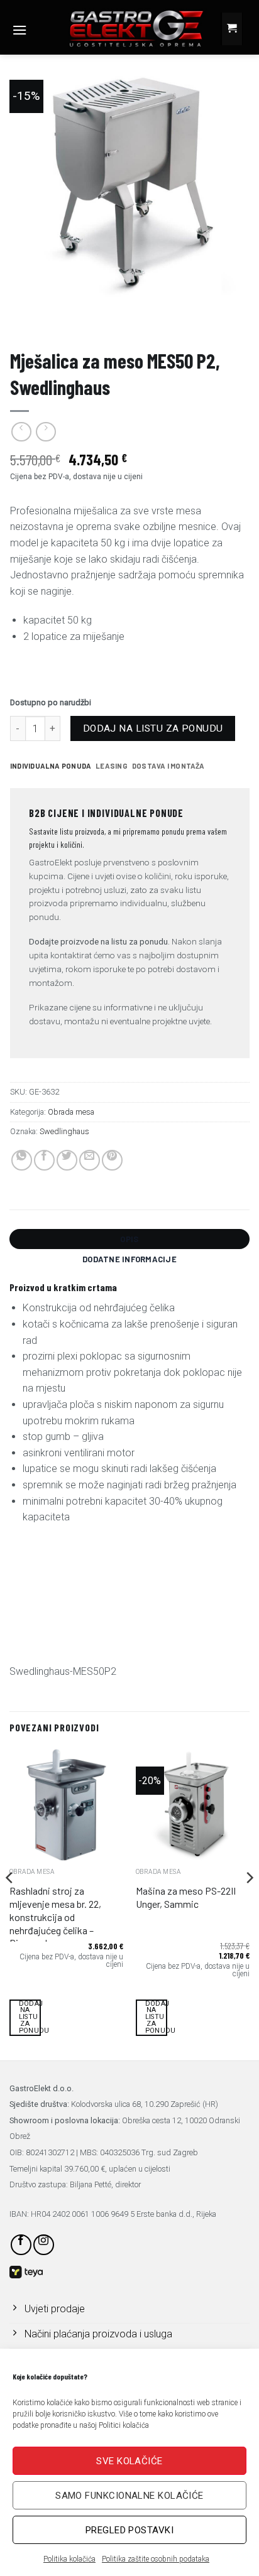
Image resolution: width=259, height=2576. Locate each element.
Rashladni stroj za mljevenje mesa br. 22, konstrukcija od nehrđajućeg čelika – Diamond (55, 1917)
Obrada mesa (215, 325)
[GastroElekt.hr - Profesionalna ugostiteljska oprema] (126, 28)
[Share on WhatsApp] (22, 1160)
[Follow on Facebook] (21, 2245)
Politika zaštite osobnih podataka (156, 2559)
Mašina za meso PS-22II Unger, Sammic (186, 1897)
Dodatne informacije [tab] (129, 1259)
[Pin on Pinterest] (112, 1160)
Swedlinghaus (64, 1131)
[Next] (249, 1902)
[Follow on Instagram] (44, 2245)
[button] (19, 30)
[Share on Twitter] (67, 1160)
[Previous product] (46, 432)
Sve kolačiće (129, 2461)
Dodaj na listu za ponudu (153, 728)
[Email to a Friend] (90, 1160)
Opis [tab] (129, 1239)
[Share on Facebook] (44, 1160)
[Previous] (10, 1902)
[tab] (51, 766)
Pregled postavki (129, 2530)
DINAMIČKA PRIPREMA (143, 325)
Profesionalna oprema (53, 325)
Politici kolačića (124, 2425)
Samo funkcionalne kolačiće (129, 2496)
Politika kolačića (69, 2559)
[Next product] (21, 432)
